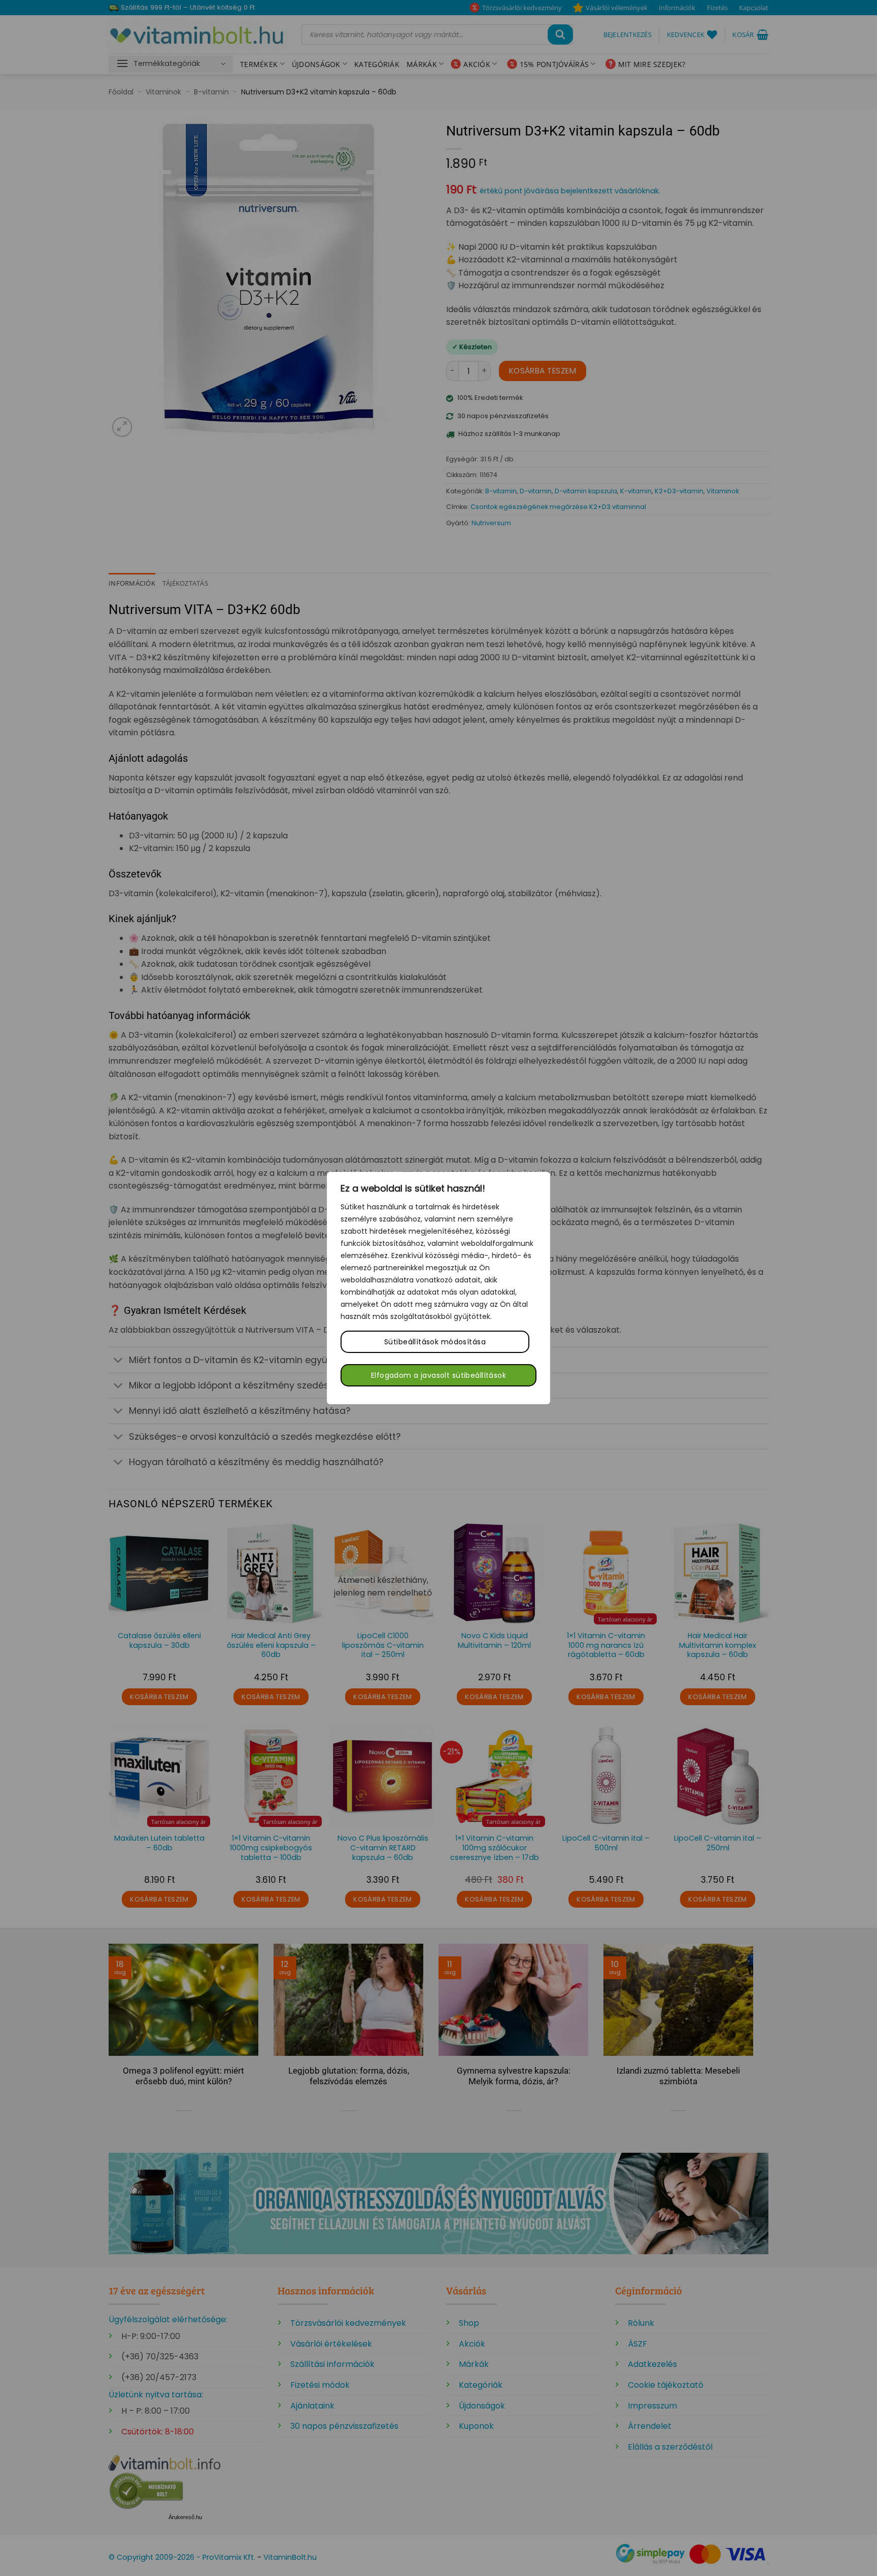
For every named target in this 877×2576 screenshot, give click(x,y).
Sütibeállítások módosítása (435, 1342)
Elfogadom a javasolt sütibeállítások (438, 1375)
